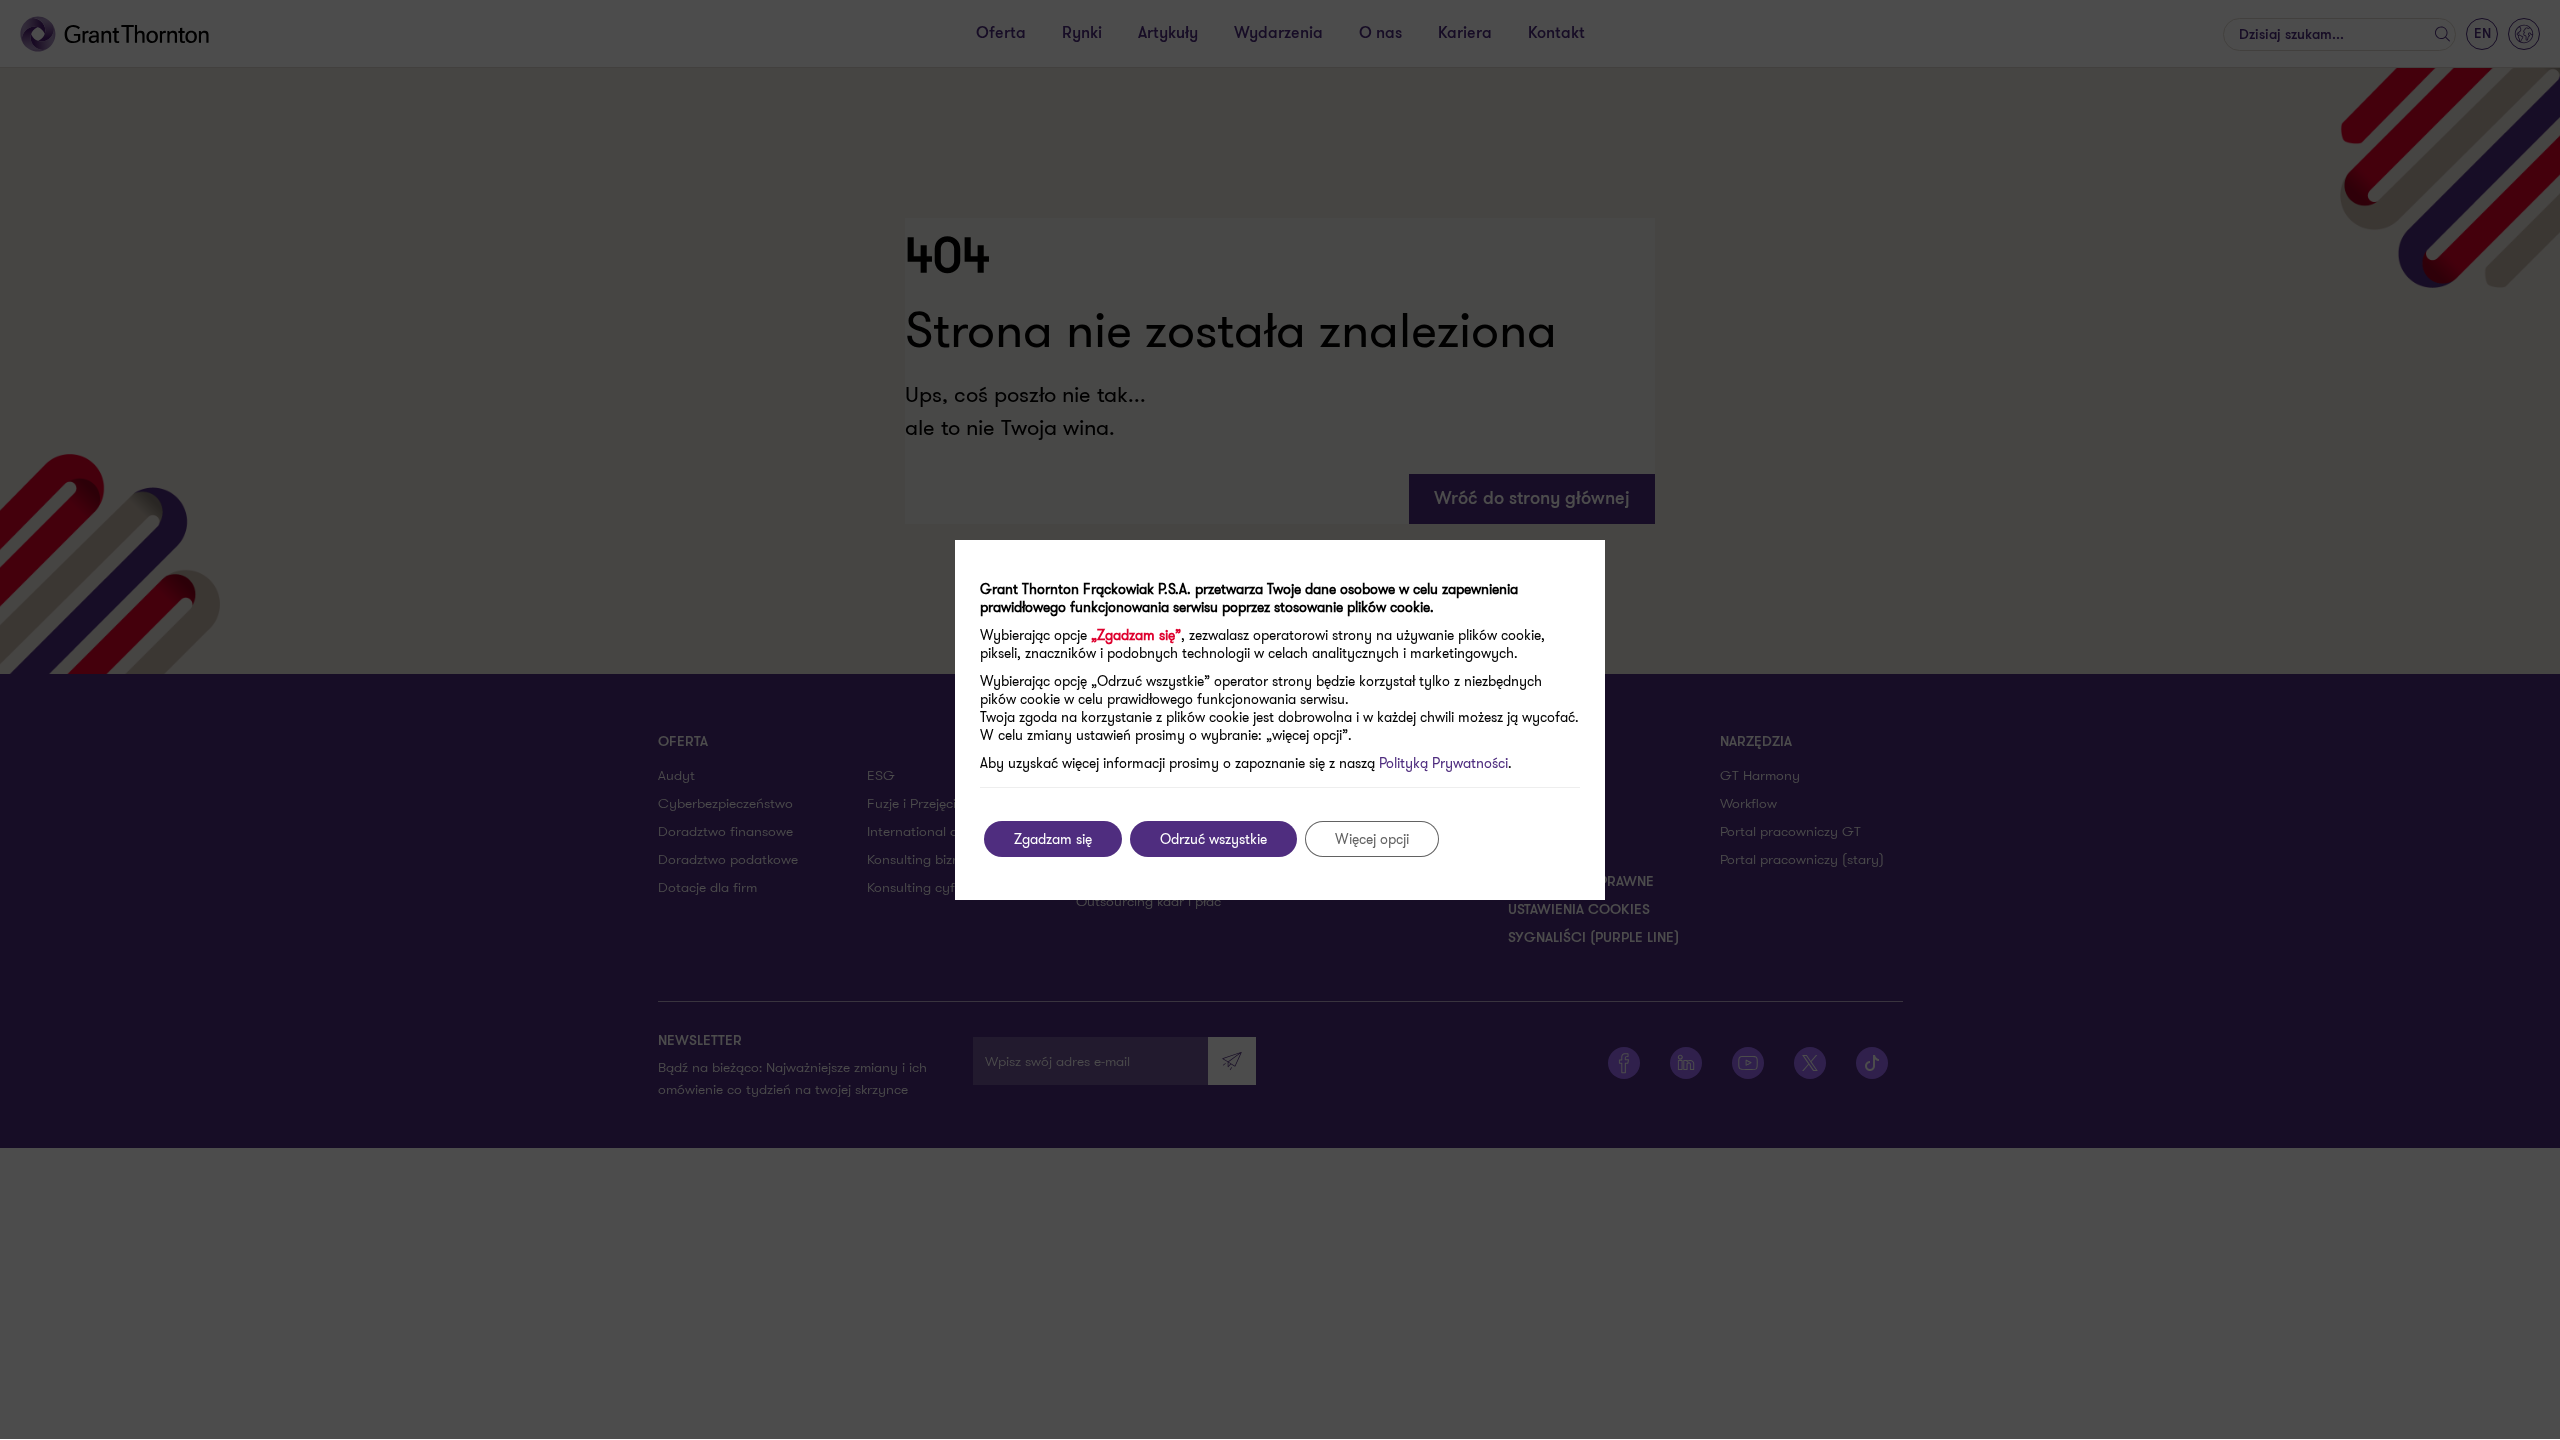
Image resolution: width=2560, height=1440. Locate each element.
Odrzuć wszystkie (1213, 839)
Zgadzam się (1053, 839)
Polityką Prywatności (1443, 763)
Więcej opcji (1372, 839)
